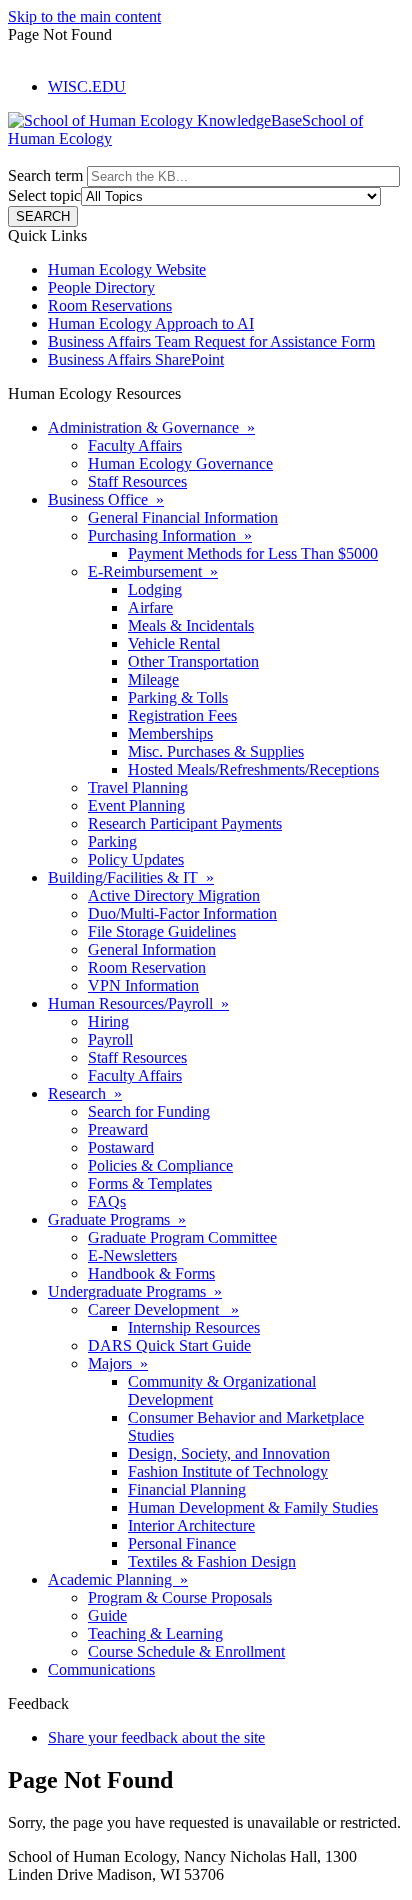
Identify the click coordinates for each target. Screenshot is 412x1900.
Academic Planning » (118, 1579)
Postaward (121, 1147)
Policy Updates (136, 859)
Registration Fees (182, 715)
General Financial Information (183, 517)
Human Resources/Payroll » (138, 1003)
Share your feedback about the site (156, 1737)
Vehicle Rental (174, 643)
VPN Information (143, 985)
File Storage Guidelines (162, 931)
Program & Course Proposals (180, 1597)
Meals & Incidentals (191, 625)
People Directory (101, 287)
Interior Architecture (191, 1525)
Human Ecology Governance (180, 463)
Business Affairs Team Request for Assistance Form (211, 341)
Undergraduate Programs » (135, 1291)
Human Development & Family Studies (253, 1507)
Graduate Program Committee (182, 1237)
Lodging (155, 589)
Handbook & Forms (151, 1273)
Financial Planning (187, 1489)
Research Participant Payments (185, 823)
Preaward (118, 1129)
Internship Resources (194, 1327)
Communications (101, 1669)
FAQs (107, 1201)
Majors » (118, 1363)
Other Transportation (193, 661)
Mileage (153, 679)
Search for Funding (149, 1111)
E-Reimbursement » (153, 571)
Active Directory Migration (174, 895)
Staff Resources (137, 481)
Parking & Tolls (178, 697)
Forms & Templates (150, 1183)
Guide (107, 1615)
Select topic (44, 195)
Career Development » (163, 1309)
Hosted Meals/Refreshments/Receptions (253, 769)
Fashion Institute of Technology (228, 1471)
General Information (152, 949)
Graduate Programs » (117, 1219)
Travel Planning (138, 787)
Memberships (170, 733)
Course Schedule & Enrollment (186, 1651)
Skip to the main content (84, 16)
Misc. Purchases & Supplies (216, 751)
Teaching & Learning (155, 1633)
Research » (85, 1093)
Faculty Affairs (135, 445)
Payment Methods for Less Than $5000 (253, 553)
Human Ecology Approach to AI (151, 323)
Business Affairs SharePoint (136, 359)
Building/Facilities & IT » (131, 877)
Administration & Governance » (151, 427)
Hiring (108, 1021)
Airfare (150, 607)
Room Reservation (147, 967)
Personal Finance (182, 1543)
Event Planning (136, 805)
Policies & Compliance (160, 1165)
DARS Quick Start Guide (169, 1345)
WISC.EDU (87, 86)
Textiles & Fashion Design (212, 1561)
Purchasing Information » (170, 535)
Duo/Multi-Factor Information (182, 913)
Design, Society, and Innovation (229, 1453)
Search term (45, 175)
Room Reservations (110, 305)
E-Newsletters (132, 1255)
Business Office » (106, 499)
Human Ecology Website (127, 269)
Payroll (110, 1039)
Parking (112, 841)
